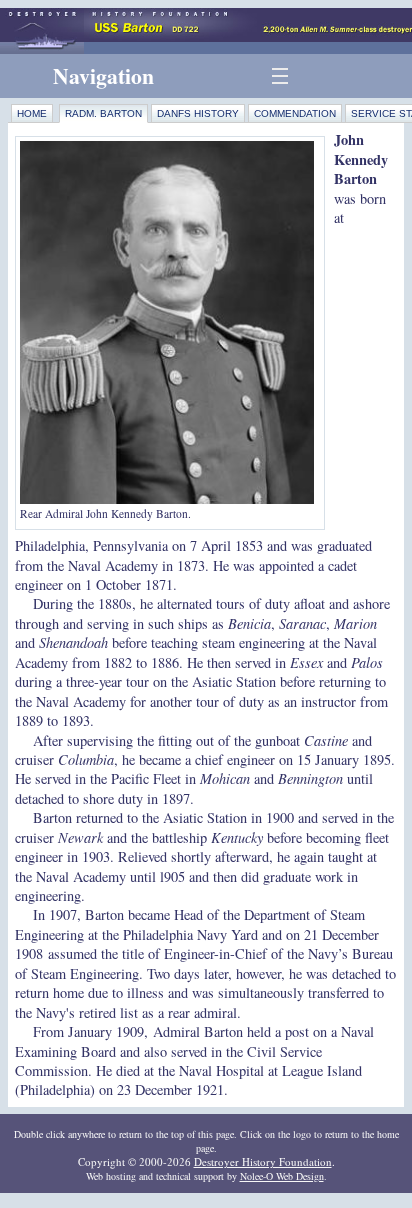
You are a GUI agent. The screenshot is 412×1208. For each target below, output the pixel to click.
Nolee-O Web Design (282, 1176)
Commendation (295, 113)
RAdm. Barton (103, 113)
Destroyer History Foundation (263, 1161)
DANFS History (198, 113)
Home (32, 113)
